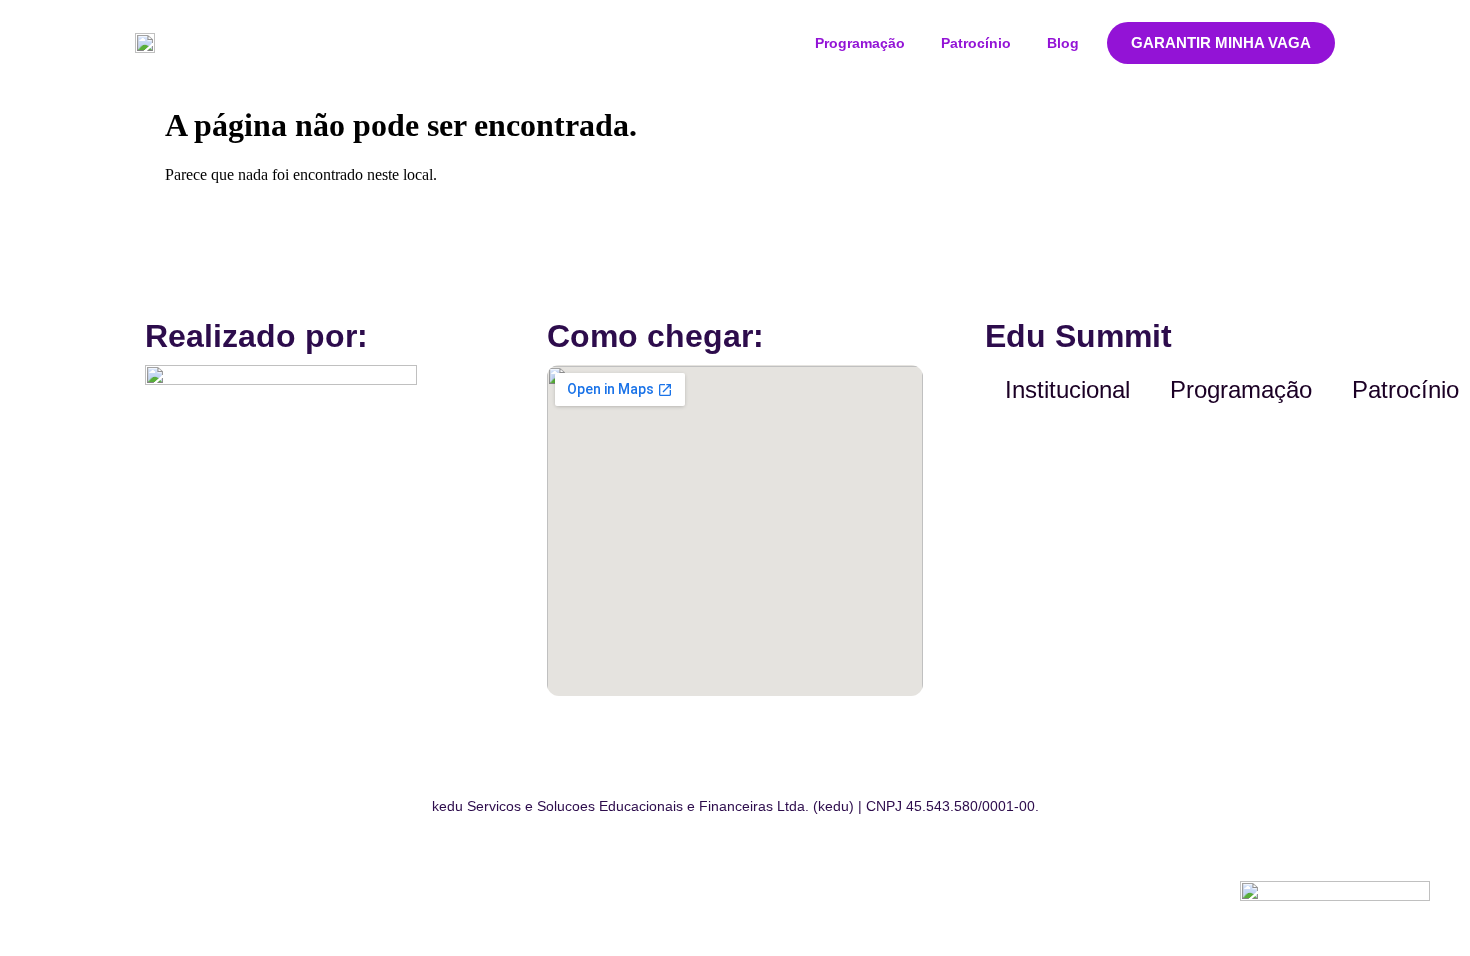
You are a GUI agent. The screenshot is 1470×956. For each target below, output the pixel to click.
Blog (1063, 43)
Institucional (1067, 389)
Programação (860, 43)
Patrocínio (976, 43)
